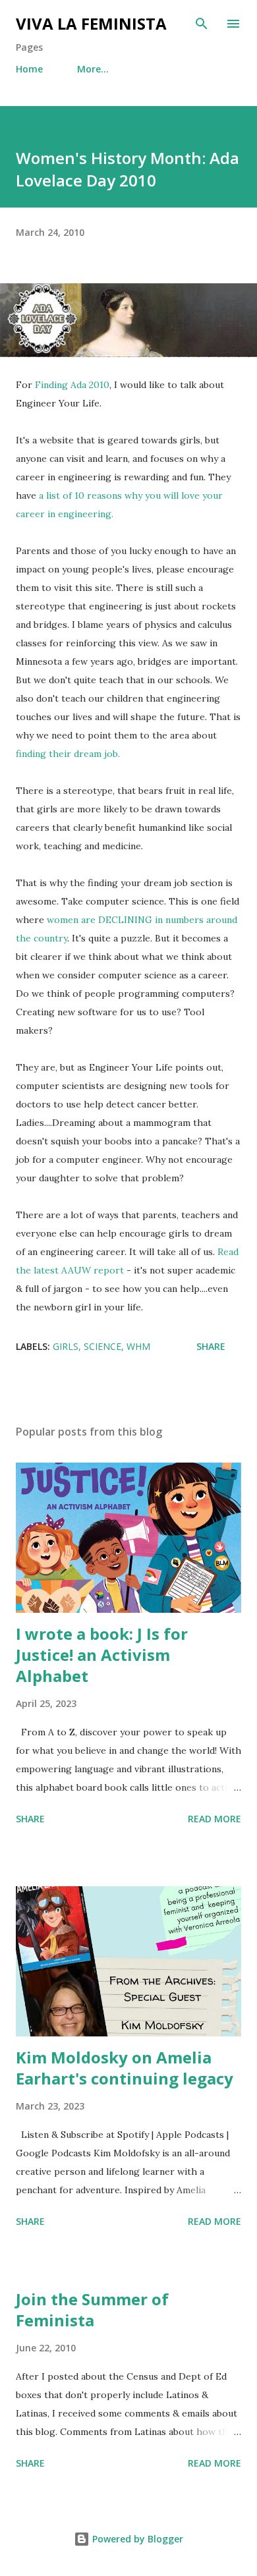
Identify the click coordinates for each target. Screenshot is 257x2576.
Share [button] (211, 1346)
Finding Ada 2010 (72, 385)
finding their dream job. (68, 754)
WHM (138, 1346)
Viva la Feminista (91, 23)
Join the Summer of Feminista (92, 2310)
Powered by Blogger (136, 2539)
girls (66, 1346)
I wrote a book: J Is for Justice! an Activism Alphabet (102, 1655)
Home (29, 69)
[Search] (202, 24)
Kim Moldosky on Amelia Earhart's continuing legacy (125, 2068)
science (102, 1346)
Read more (214, 1819)
